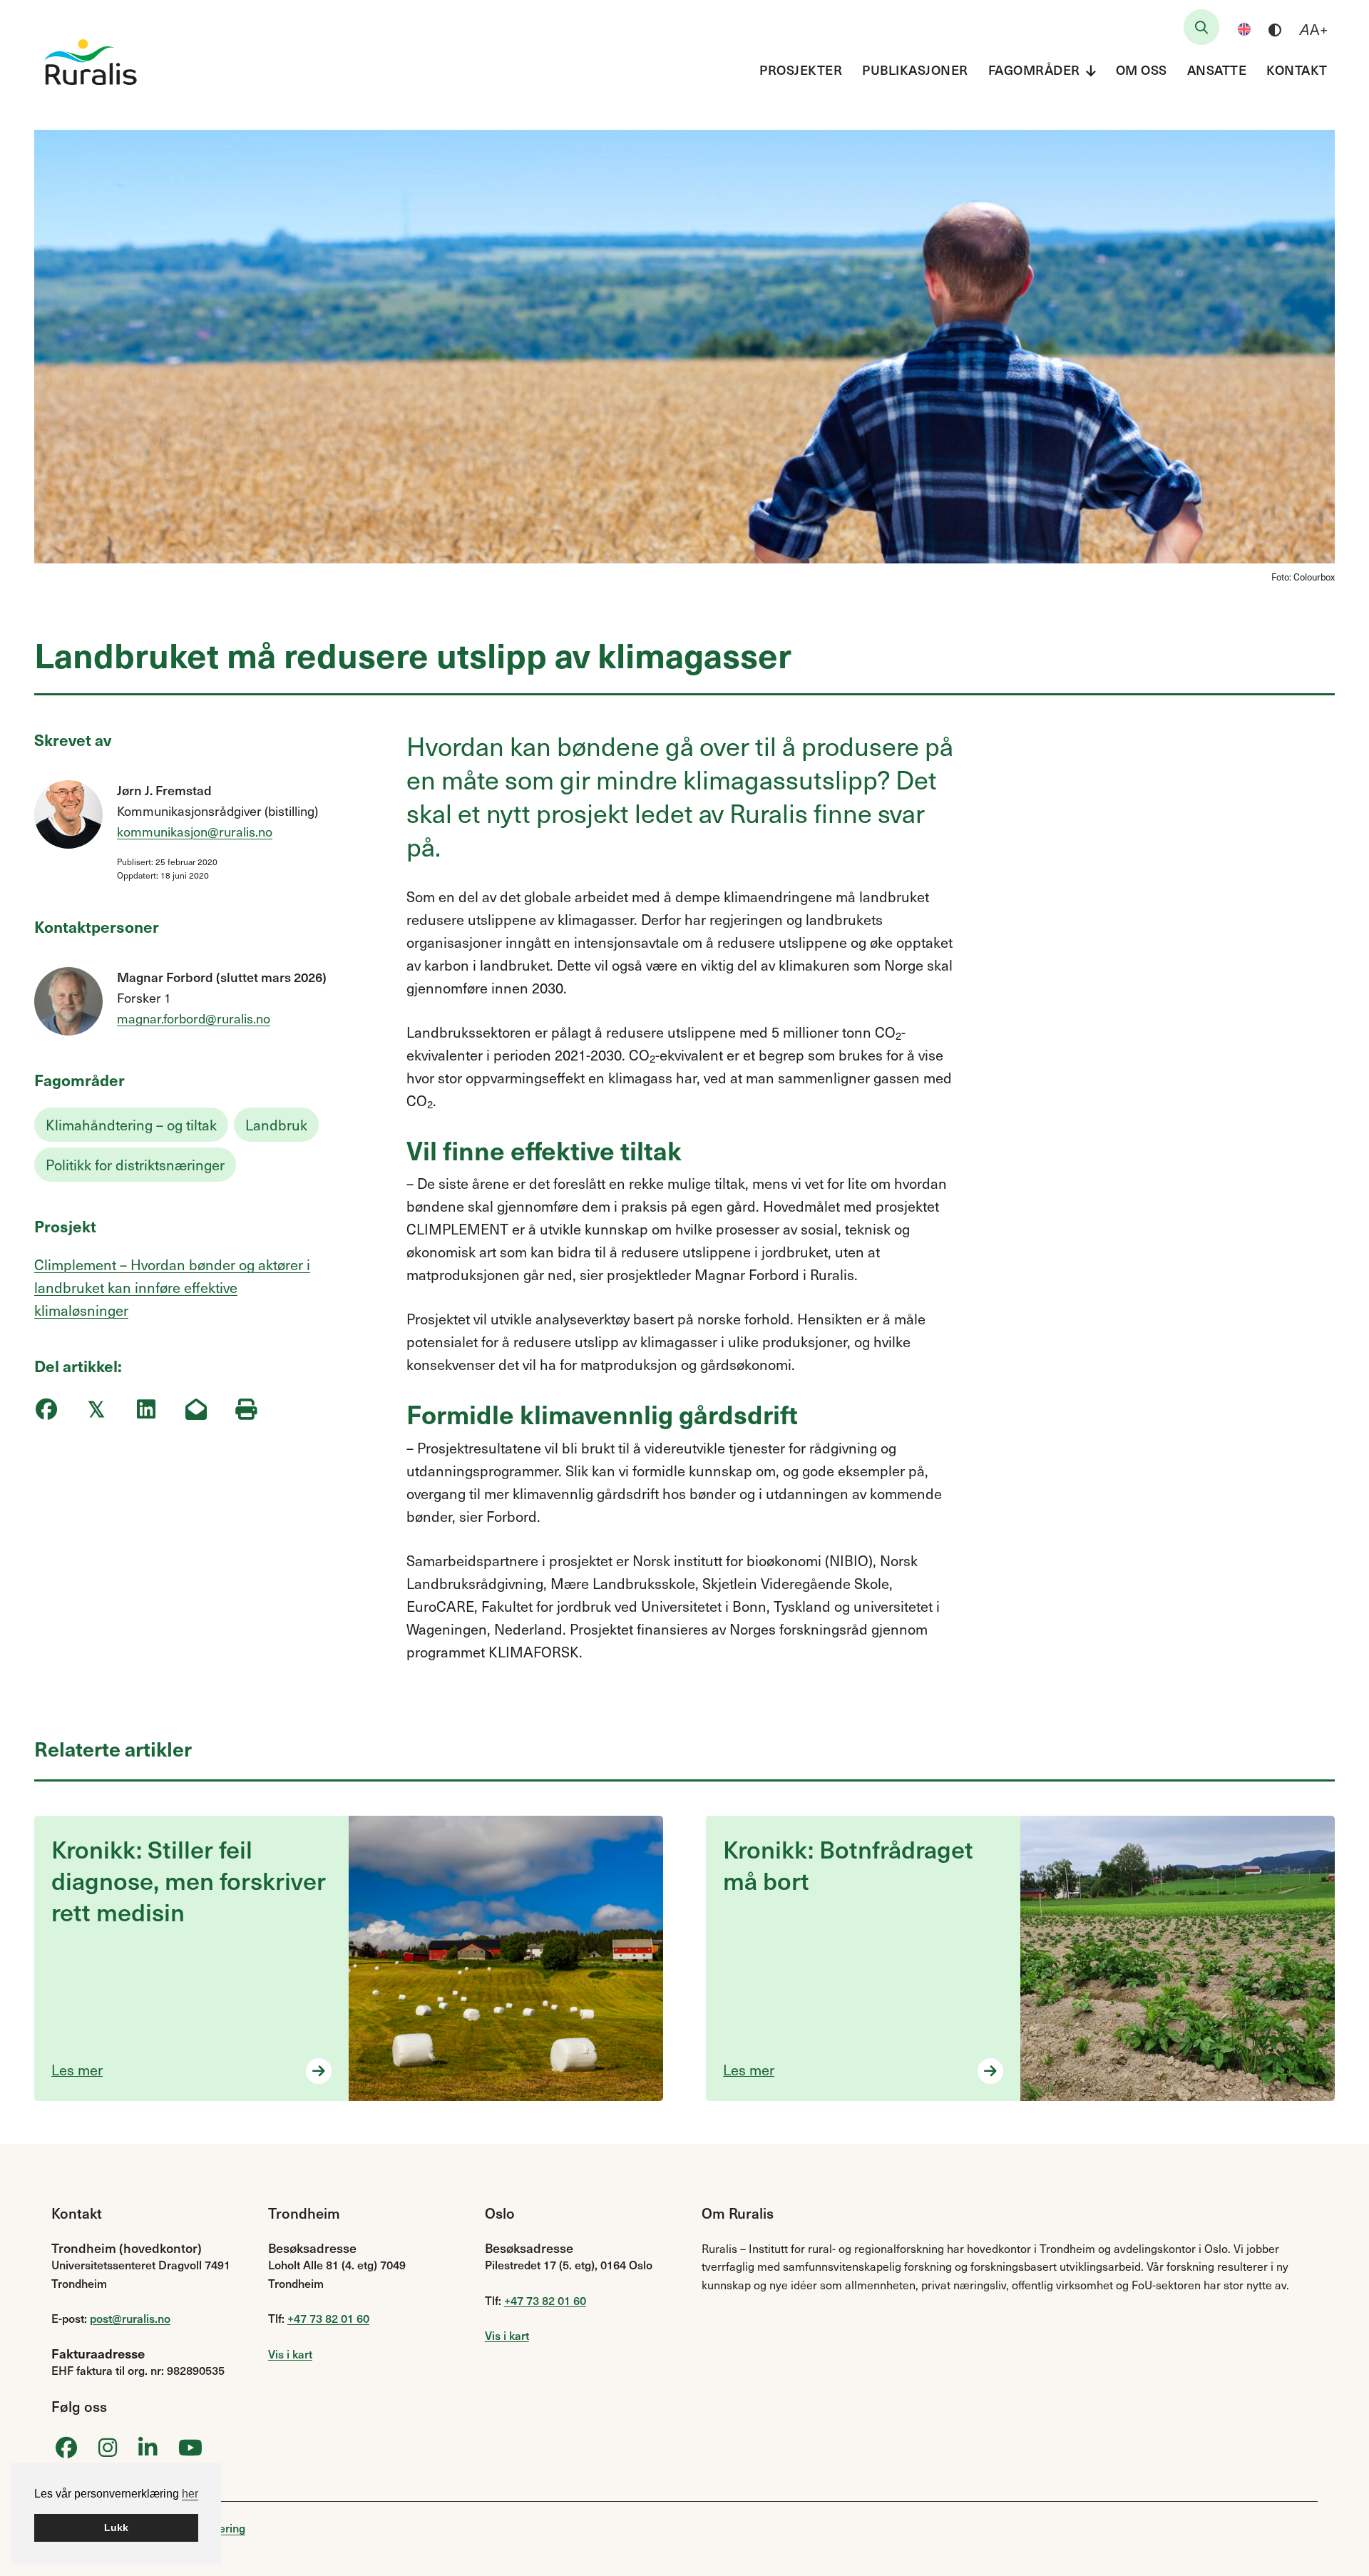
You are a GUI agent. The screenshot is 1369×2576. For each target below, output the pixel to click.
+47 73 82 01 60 (328, 2318)
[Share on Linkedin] (146, 1410)
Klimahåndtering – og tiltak (131, 1125)
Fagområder (1034, 70)
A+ (1314, 29)
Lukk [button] (116, 2528)
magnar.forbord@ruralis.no (194, 1018)
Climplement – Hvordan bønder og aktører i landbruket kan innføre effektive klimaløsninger (172, 1287)
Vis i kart (290, 2353)
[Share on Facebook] (46, 1410)
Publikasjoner (915, 70)
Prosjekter (801, 70)
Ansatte (1217, 70)
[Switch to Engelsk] (1244, 29)
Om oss (1142, 70)
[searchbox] (1201, 27)
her (190, 2494)
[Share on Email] (196, 1410)
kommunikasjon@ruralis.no (195, 831)
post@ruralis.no (130, 2318)
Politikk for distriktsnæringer (135, 1165)
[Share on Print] (246, 1410)
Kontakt (1297, 70)
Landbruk (276, 1125)
